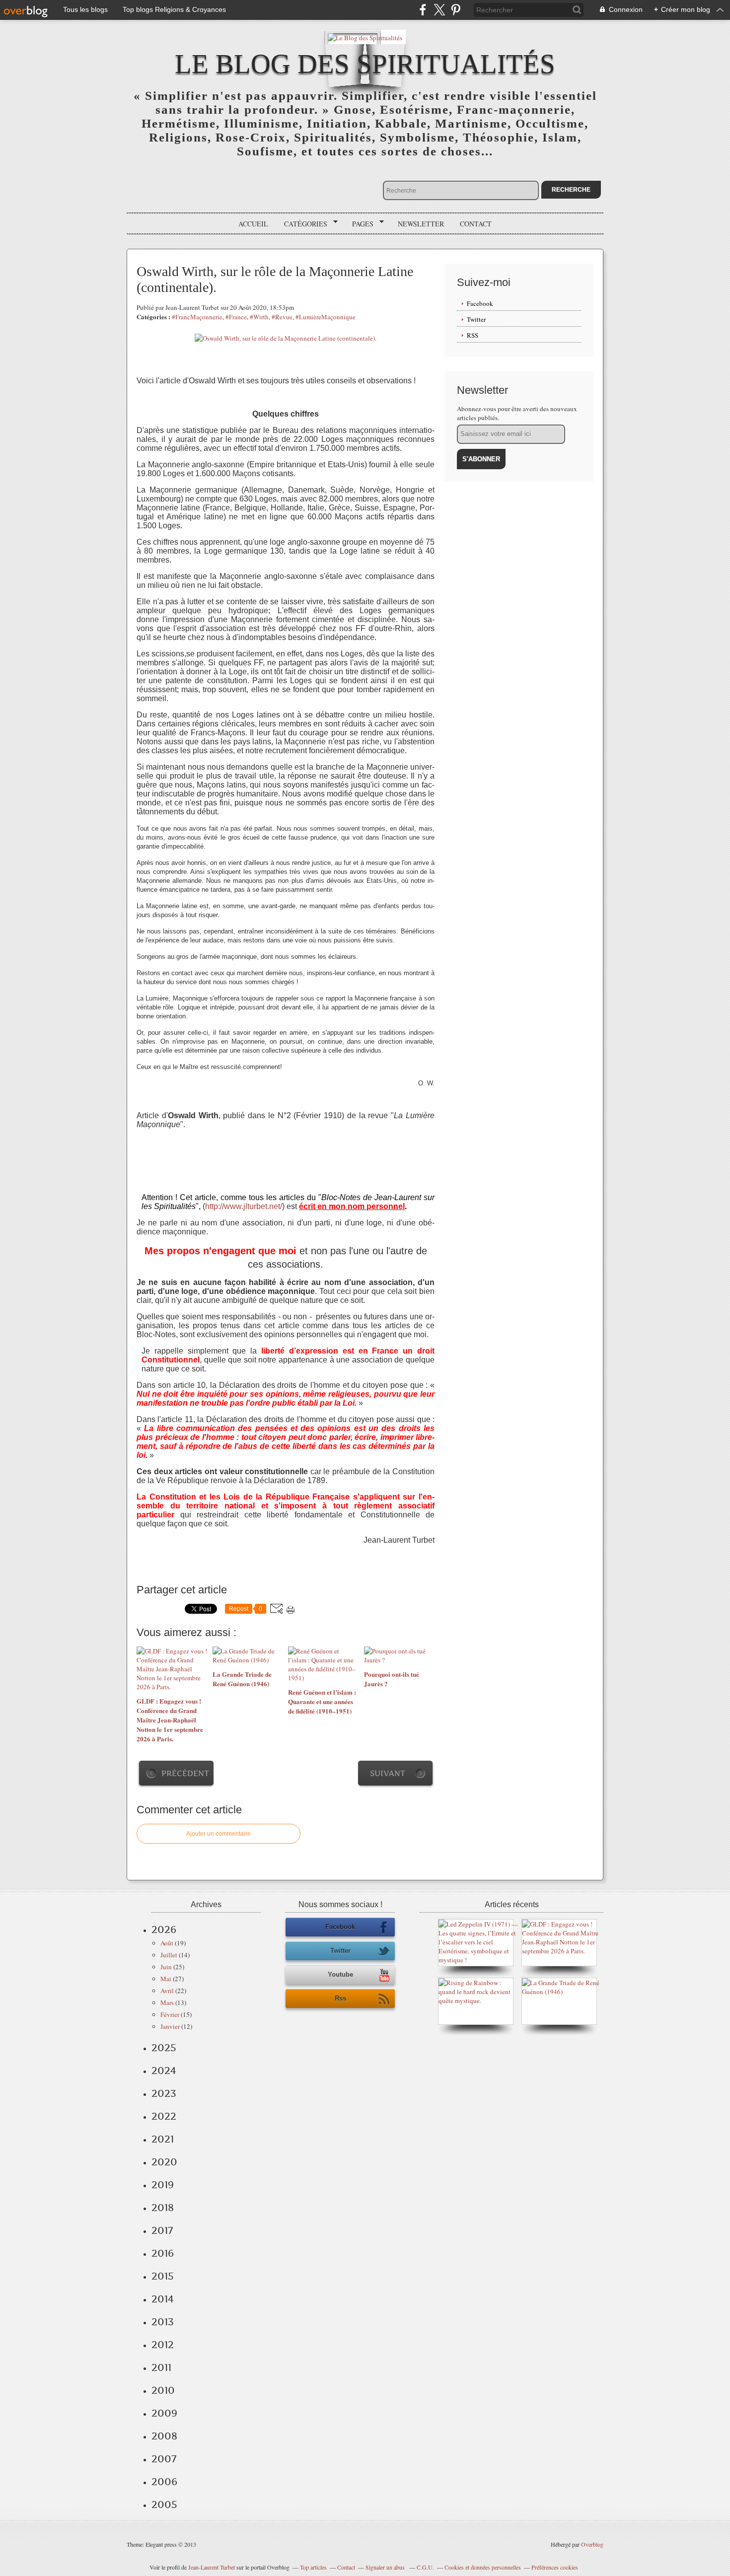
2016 (163, 2253)
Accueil (253, 224)
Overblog (592, 2544)
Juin (166, 1967)
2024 (164, 2071)
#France (236, 317)
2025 (164, 2048)
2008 (164, 2436)
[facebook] (423, 10)
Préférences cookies (555, 2567)
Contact (476, 224)
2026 (164, 1930)
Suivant (388, 1773)
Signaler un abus (386, 2567)
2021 (163, 2139)
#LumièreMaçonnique (326, 317)
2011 (161, 2367)
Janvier (170, 2026)
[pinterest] (456, 10)
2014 (163, 2299)
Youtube (340, 1974)
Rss (340, 1998)
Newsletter (421, 224)
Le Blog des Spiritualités (365, 64)
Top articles (313, 2567)
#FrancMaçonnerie (197, 317)
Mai (166, 1979)
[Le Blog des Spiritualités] (365, 37)
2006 (164, 2482)
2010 (163, 2390)
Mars (167, 2003)
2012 (163, 2345)
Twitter (476, 319)
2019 (163, 2185)
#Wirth (259, 317)
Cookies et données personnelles (483, 2567)
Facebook (480, 303)
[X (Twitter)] (439, 10)
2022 (164, 2116)
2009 (164, 2413)
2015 (163, 2276)
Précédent (185, 1773)
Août (167, 1943)
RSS (473, 335)
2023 (164, 2093)
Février (170, 2014)
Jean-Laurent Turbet (212, 2567)
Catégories (302, 224)
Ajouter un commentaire (219, 1834)
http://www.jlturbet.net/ (244, 1206)
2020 (164, 2162)
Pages (359, 224)
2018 (163, 2208)
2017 (162, 2230)
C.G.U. (425, 2567)
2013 (163, 2322)
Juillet (169, 1955)
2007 (164, 2459)
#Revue (282, 317)
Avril (167, 1991)
